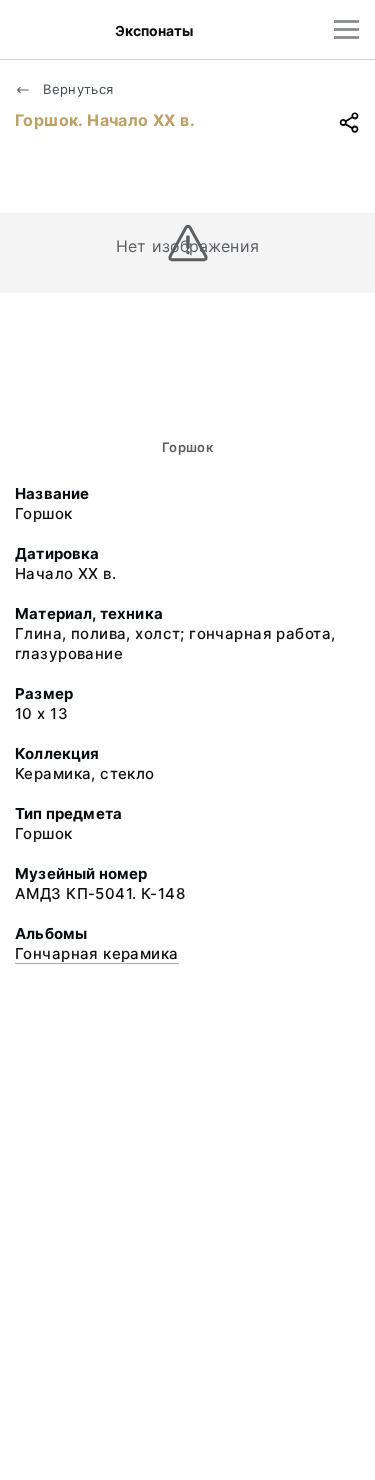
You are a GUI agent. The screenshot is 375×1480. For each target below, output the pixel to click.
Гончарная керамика (97, 953)
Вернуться (76, 89)
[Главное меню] (346, 29)
